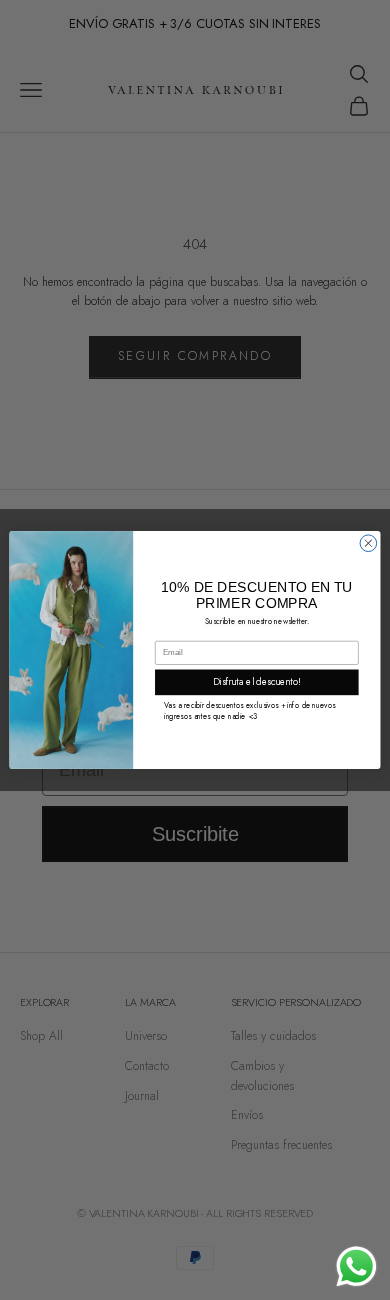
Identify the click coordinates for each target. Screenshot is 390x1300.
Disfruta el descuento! (257, 682)
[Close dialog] (368, 543)
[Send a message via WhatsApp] (356, 1266)
